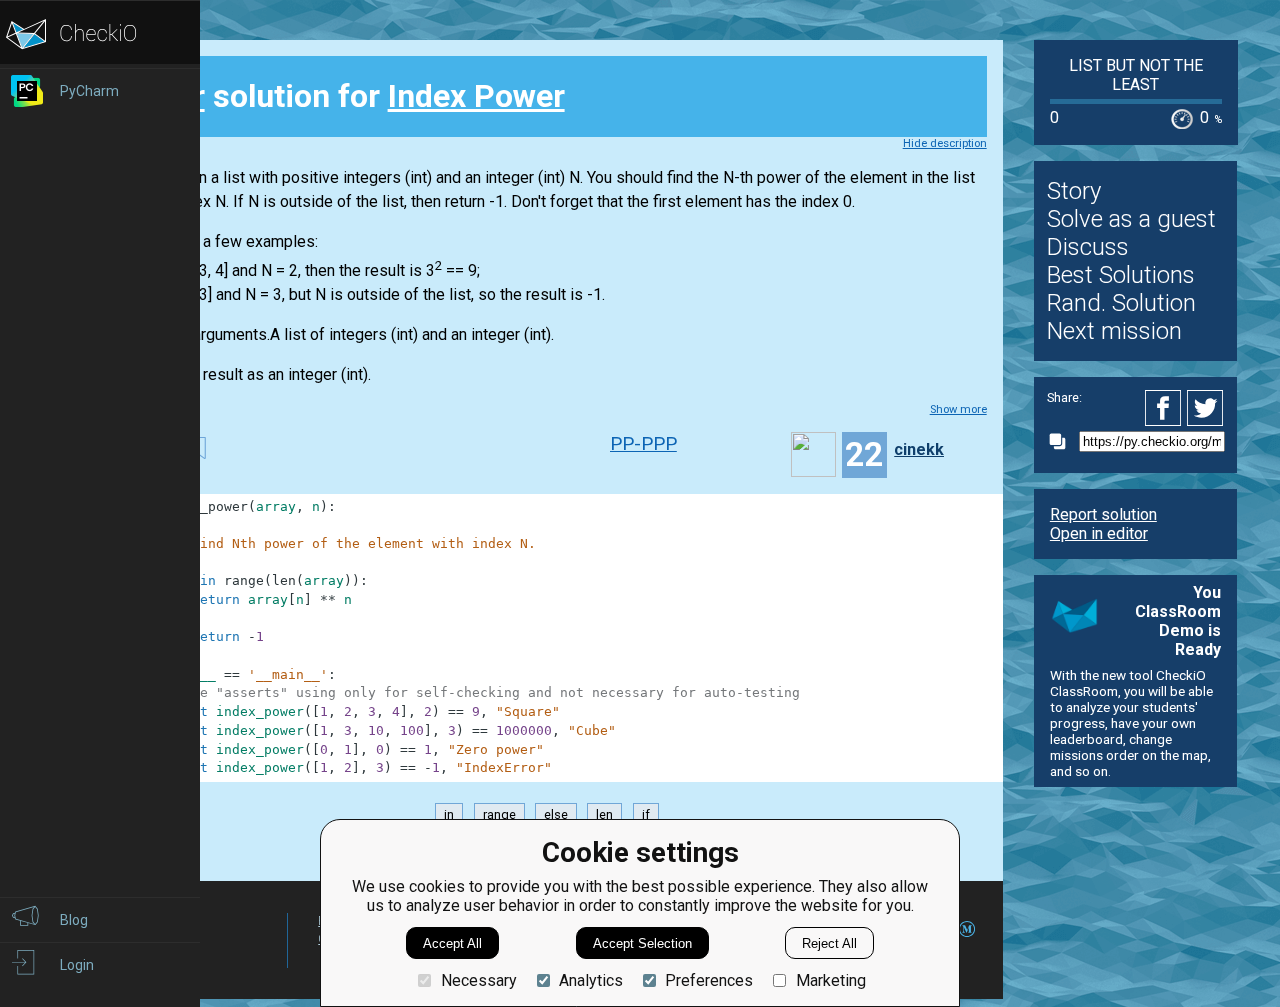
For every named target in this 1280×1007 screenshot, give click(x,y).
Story (1074, 191)
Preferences (709, 980)
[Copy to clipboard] (1063, 441)
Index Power (476, 96)
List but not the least (1136, 75)
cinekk (919, 449)
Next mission (1114, 331)
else (556, 814)
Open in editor (1099, 533)
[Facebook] (1166, 408)
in (449, 814)
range (499, 814)
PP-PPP (643, 443)
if (646, 814)
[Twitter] (1206, 408)
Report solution (1103, 514)
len (604, 814)
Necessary (478, 980)
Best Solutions (1121, 275)
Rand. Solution (1121, 303)
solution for (347, 96)
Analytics (591, 980)
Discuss (1088, 247)
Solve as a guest (1131, 219)
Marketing (830, 980)
